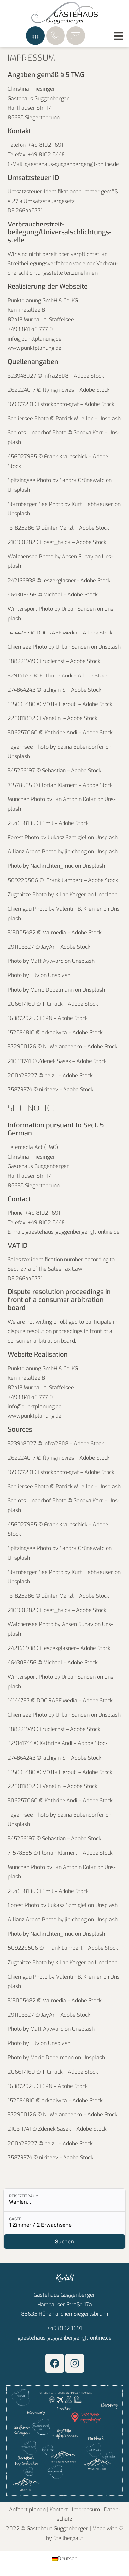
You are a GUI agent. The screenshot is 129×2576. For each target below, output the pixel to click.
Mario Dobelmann (52, 990)
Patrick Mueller (74, 418)
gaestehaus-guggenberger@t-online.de (65, 2338)
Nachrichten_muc (52, 866)
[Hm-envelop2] (76, 36)
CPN (48, 1018)
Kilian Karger (71, 895)
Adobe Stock (89, 376)
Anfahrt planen (27, 2509)
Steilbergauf (68, 2538)
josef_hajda (57, 542)
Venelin (53, 718)
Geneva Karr (88, 433)
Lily (35, 975)
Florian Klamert (58, 785)
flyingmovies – (61, 390)
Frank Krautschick (66, 456)
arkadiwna (55, 1032)
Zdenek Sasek (55, 1061)
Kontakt (59, 2509)
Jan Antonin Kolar (75, 799)
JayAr (49, 947)
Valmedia (55, 933)
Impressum (86, 2509)
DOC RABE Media (58, 633)
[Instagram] (75, 2363)
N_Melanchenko (63, 1047)
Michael (53, 595)
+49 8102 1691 (64, 2328)
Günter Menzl (58, 528)
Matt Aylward (47, 961)
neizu (51, 1075)
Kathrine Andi (57, 676)
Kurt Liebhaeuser (93, 504)
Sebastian (55, 771)
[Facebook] (55, 2363)
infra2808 (55, 376)
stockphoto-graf (60, 404)
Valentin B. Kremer (79, 909)
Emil (48, 823)
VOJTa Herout (61, 704)
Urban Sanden (79, 609)
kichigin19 (55, 690)
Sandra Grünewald (82, 480)
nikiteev (49, 1090)
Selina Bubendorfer (81, 747)
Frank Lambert (64, 880)
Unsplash (109, 418)
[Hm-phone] (56, 36)
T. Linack (53, 1004)
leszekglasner (59, 580)
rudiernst (54, 661)
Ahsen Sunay (78, 557)
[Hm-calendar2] (35, 36)
